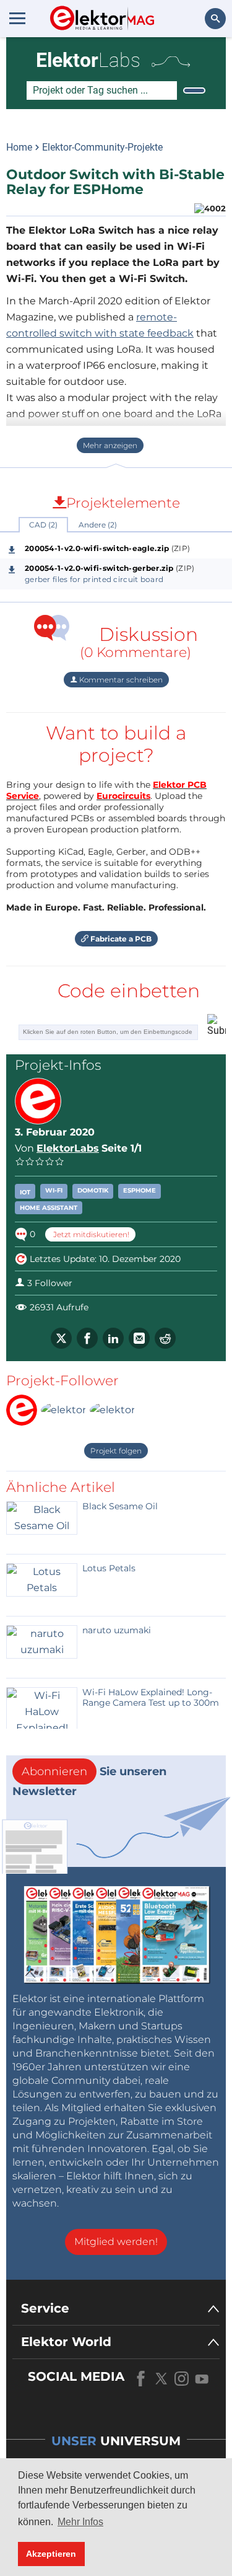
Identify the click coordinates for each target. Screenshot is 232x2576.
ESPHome (140, 1190)
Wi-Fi (54, 1190)
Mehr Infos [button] (80, 2522)
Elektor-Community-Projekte (102, 147)
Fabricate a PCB (120, 939)
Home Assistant (49, 1208)
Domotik (93, 1190)
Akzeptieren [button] (51, 2554)
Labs (88, 60)
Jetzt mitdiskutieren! (90, 1234)
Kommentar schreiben (120, 680)
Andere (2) (98, 525)
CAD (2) (43, 525)
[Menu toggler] (17, 18)
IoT (25, 1192)
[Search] (194, 90)
